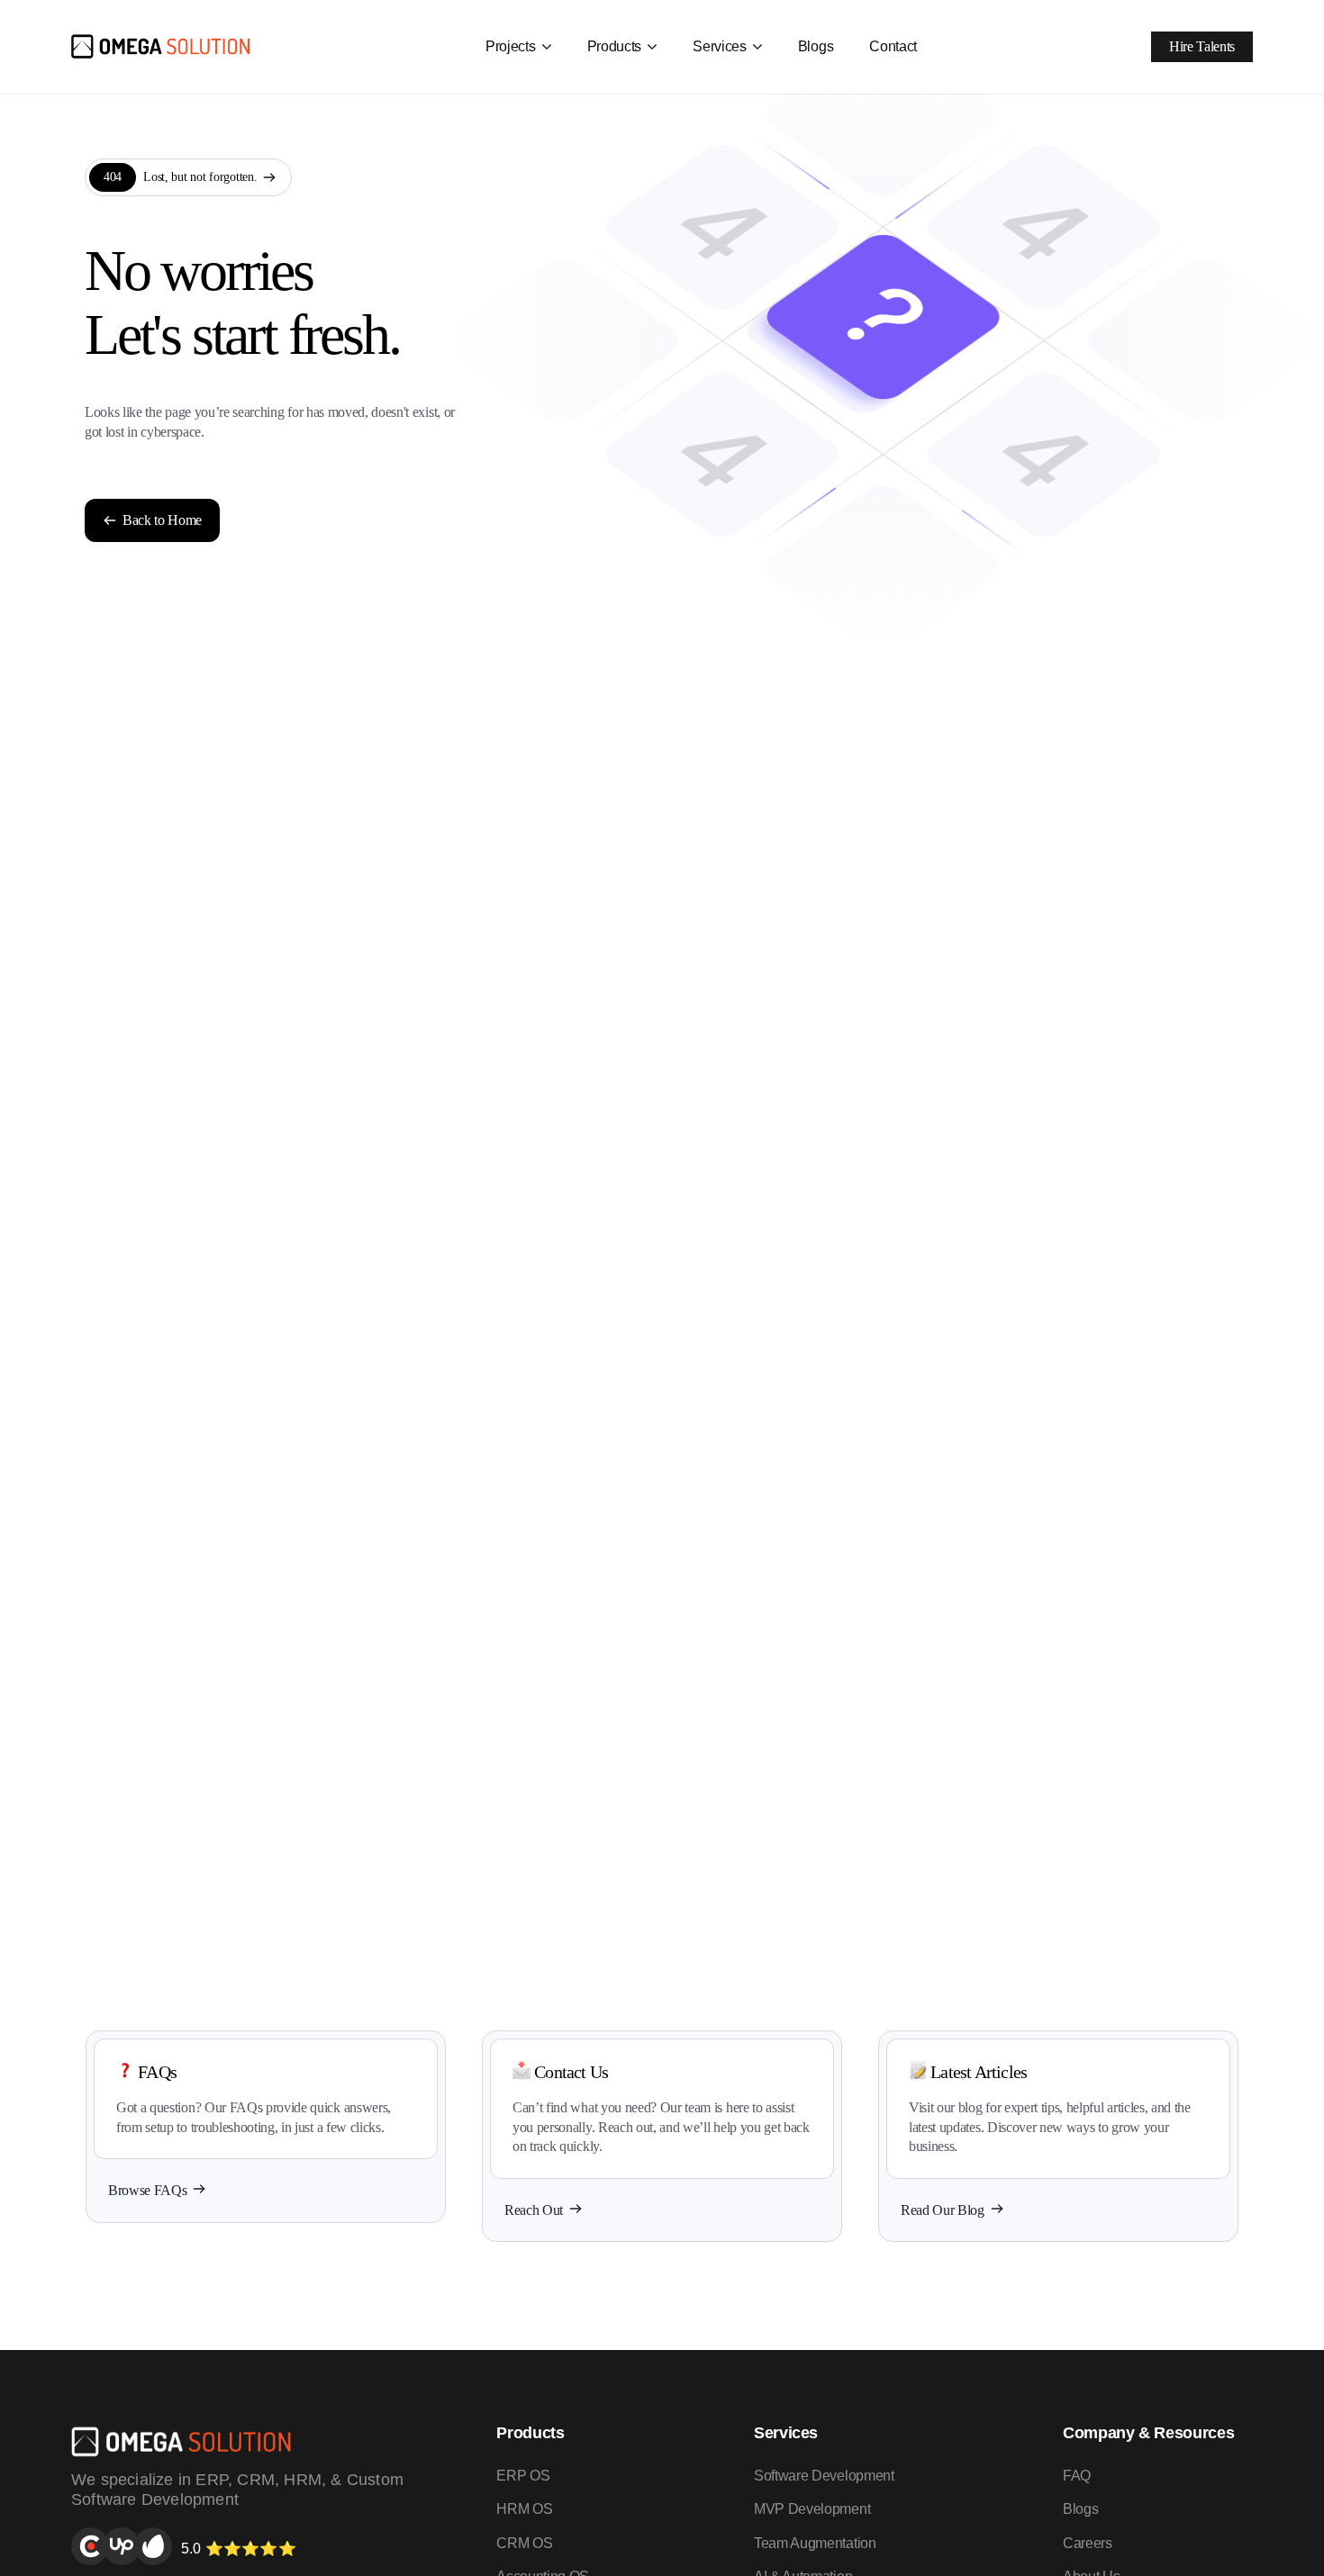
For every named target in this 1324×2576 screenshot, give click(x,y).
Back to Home (162, 520)
